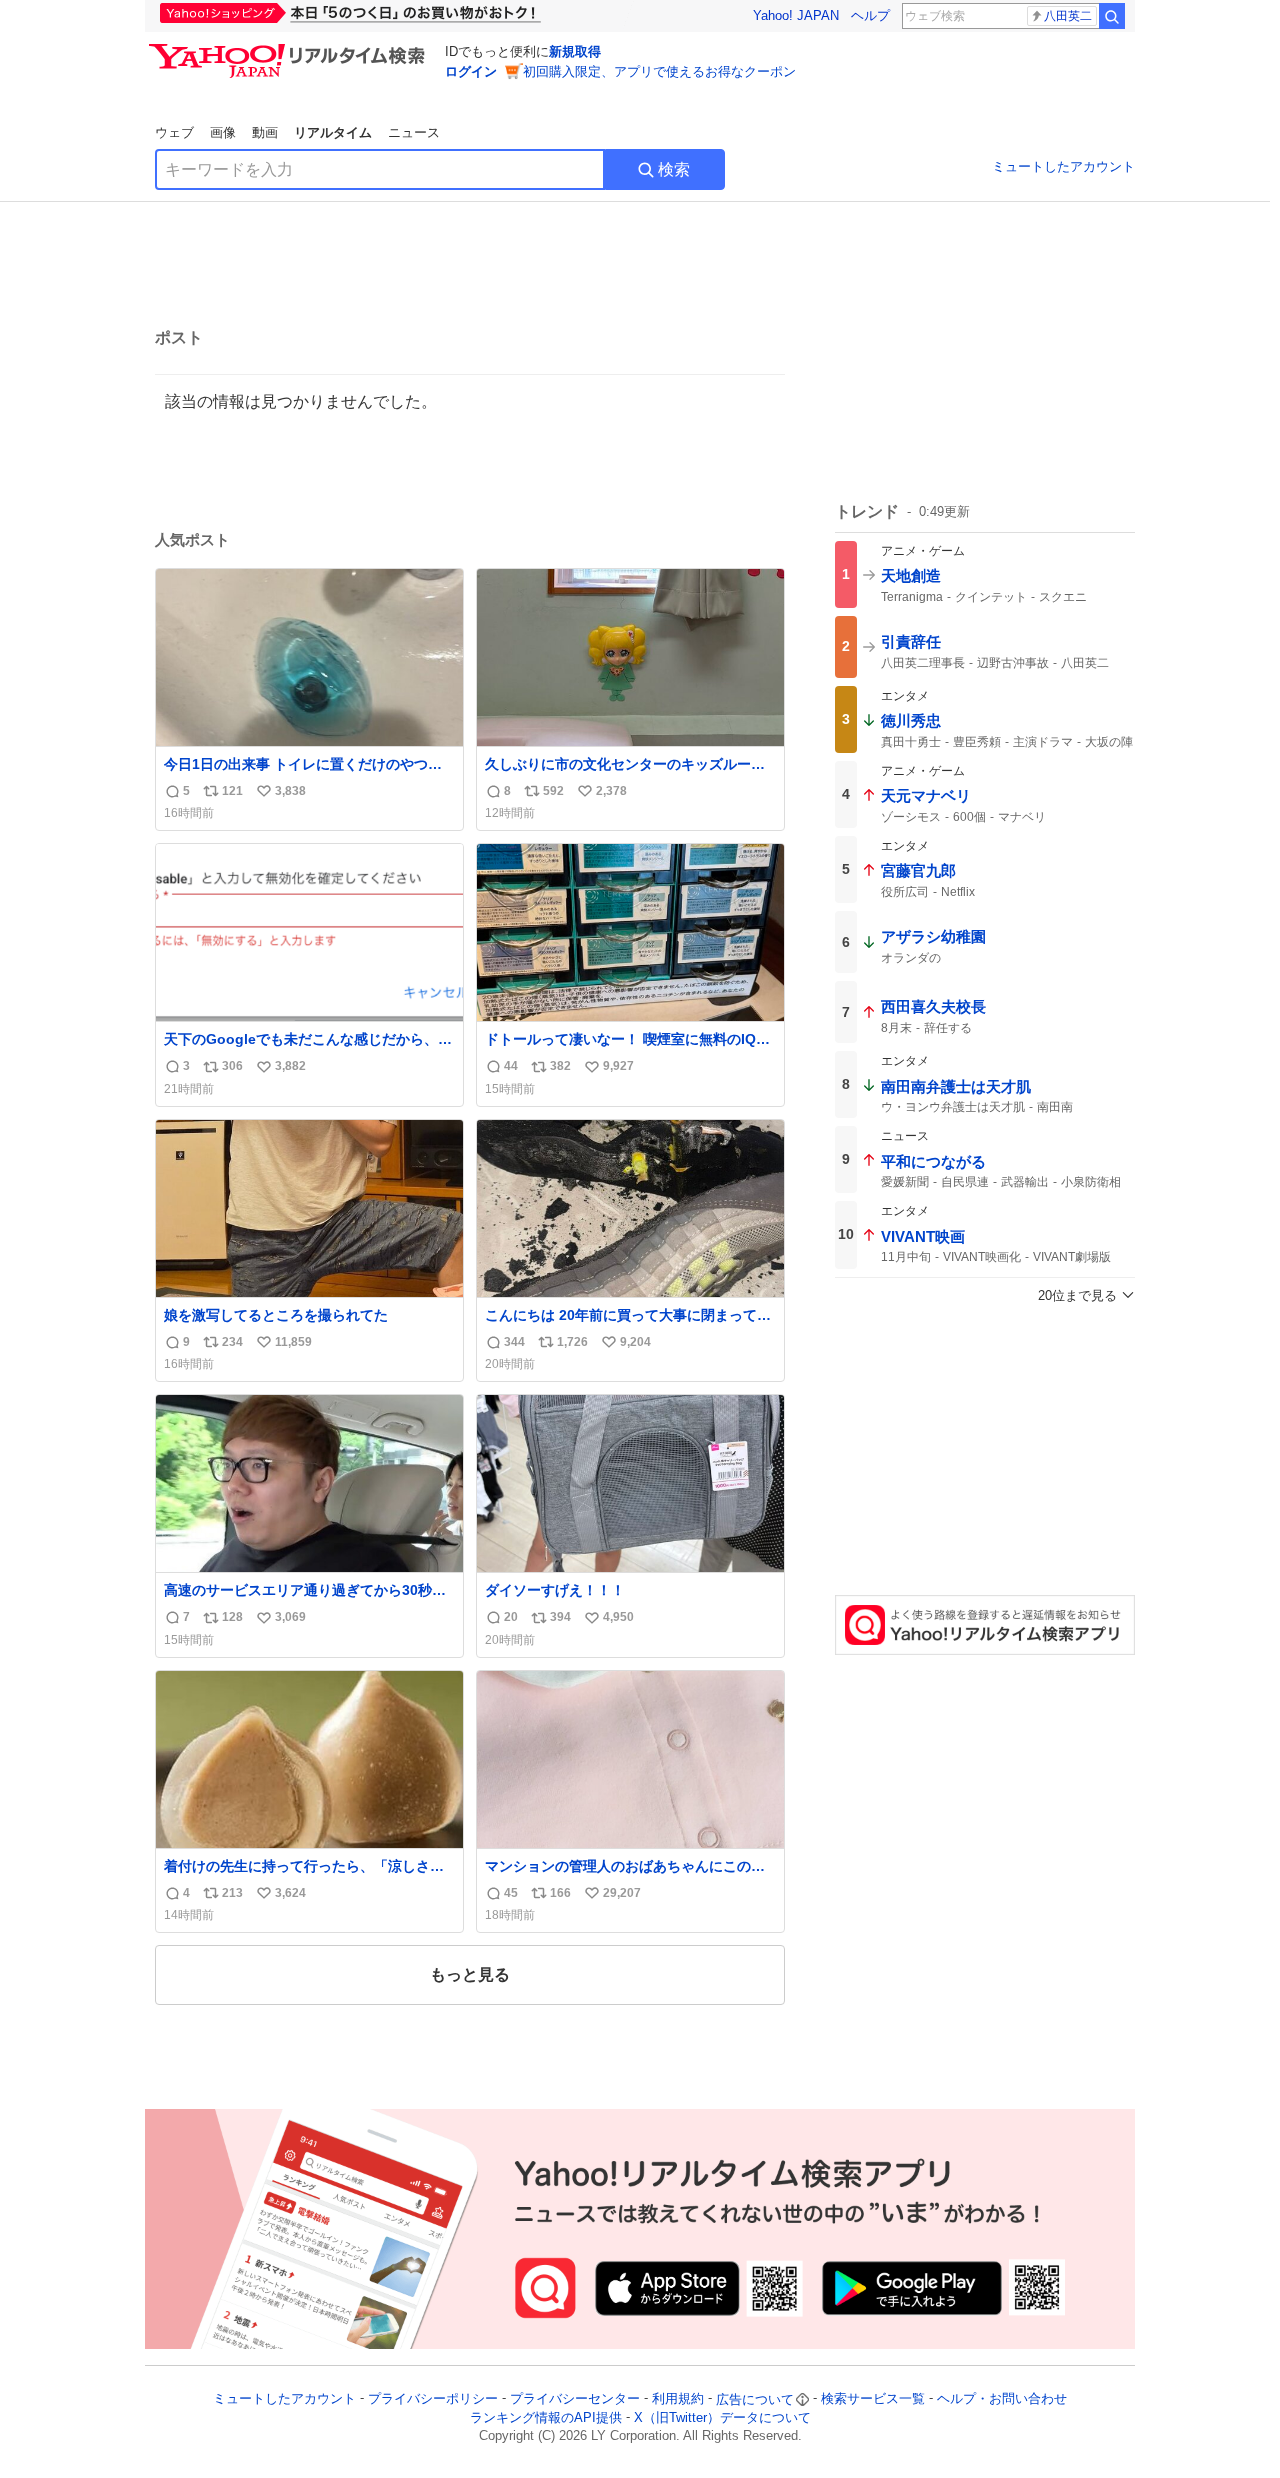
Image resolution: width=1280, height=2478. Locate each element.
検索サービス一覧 (873, 2399)
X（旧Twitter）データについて (722, 2417)
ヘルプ (870, 15)
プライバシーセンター (575, 2399)
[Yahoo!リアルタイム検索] (290, 49)
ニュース (414, 132)
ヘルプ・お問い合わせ (1002, 2399)
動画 (265, 132)
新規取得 (575, 51)
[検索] (1112, 16)
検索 (674, 169)
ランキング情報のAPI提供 (546, 2417)
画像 (223, 132)
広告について (755, 2399)
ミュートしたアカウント (1063, 166)
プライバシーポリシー (433, 2399)
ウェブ (174, 132)
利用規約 (678, 2399)
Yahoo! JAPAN (796, 15)
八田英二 (1068, 16)
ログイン (471, 71)
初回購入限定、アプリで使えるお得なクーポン (659, 71)
